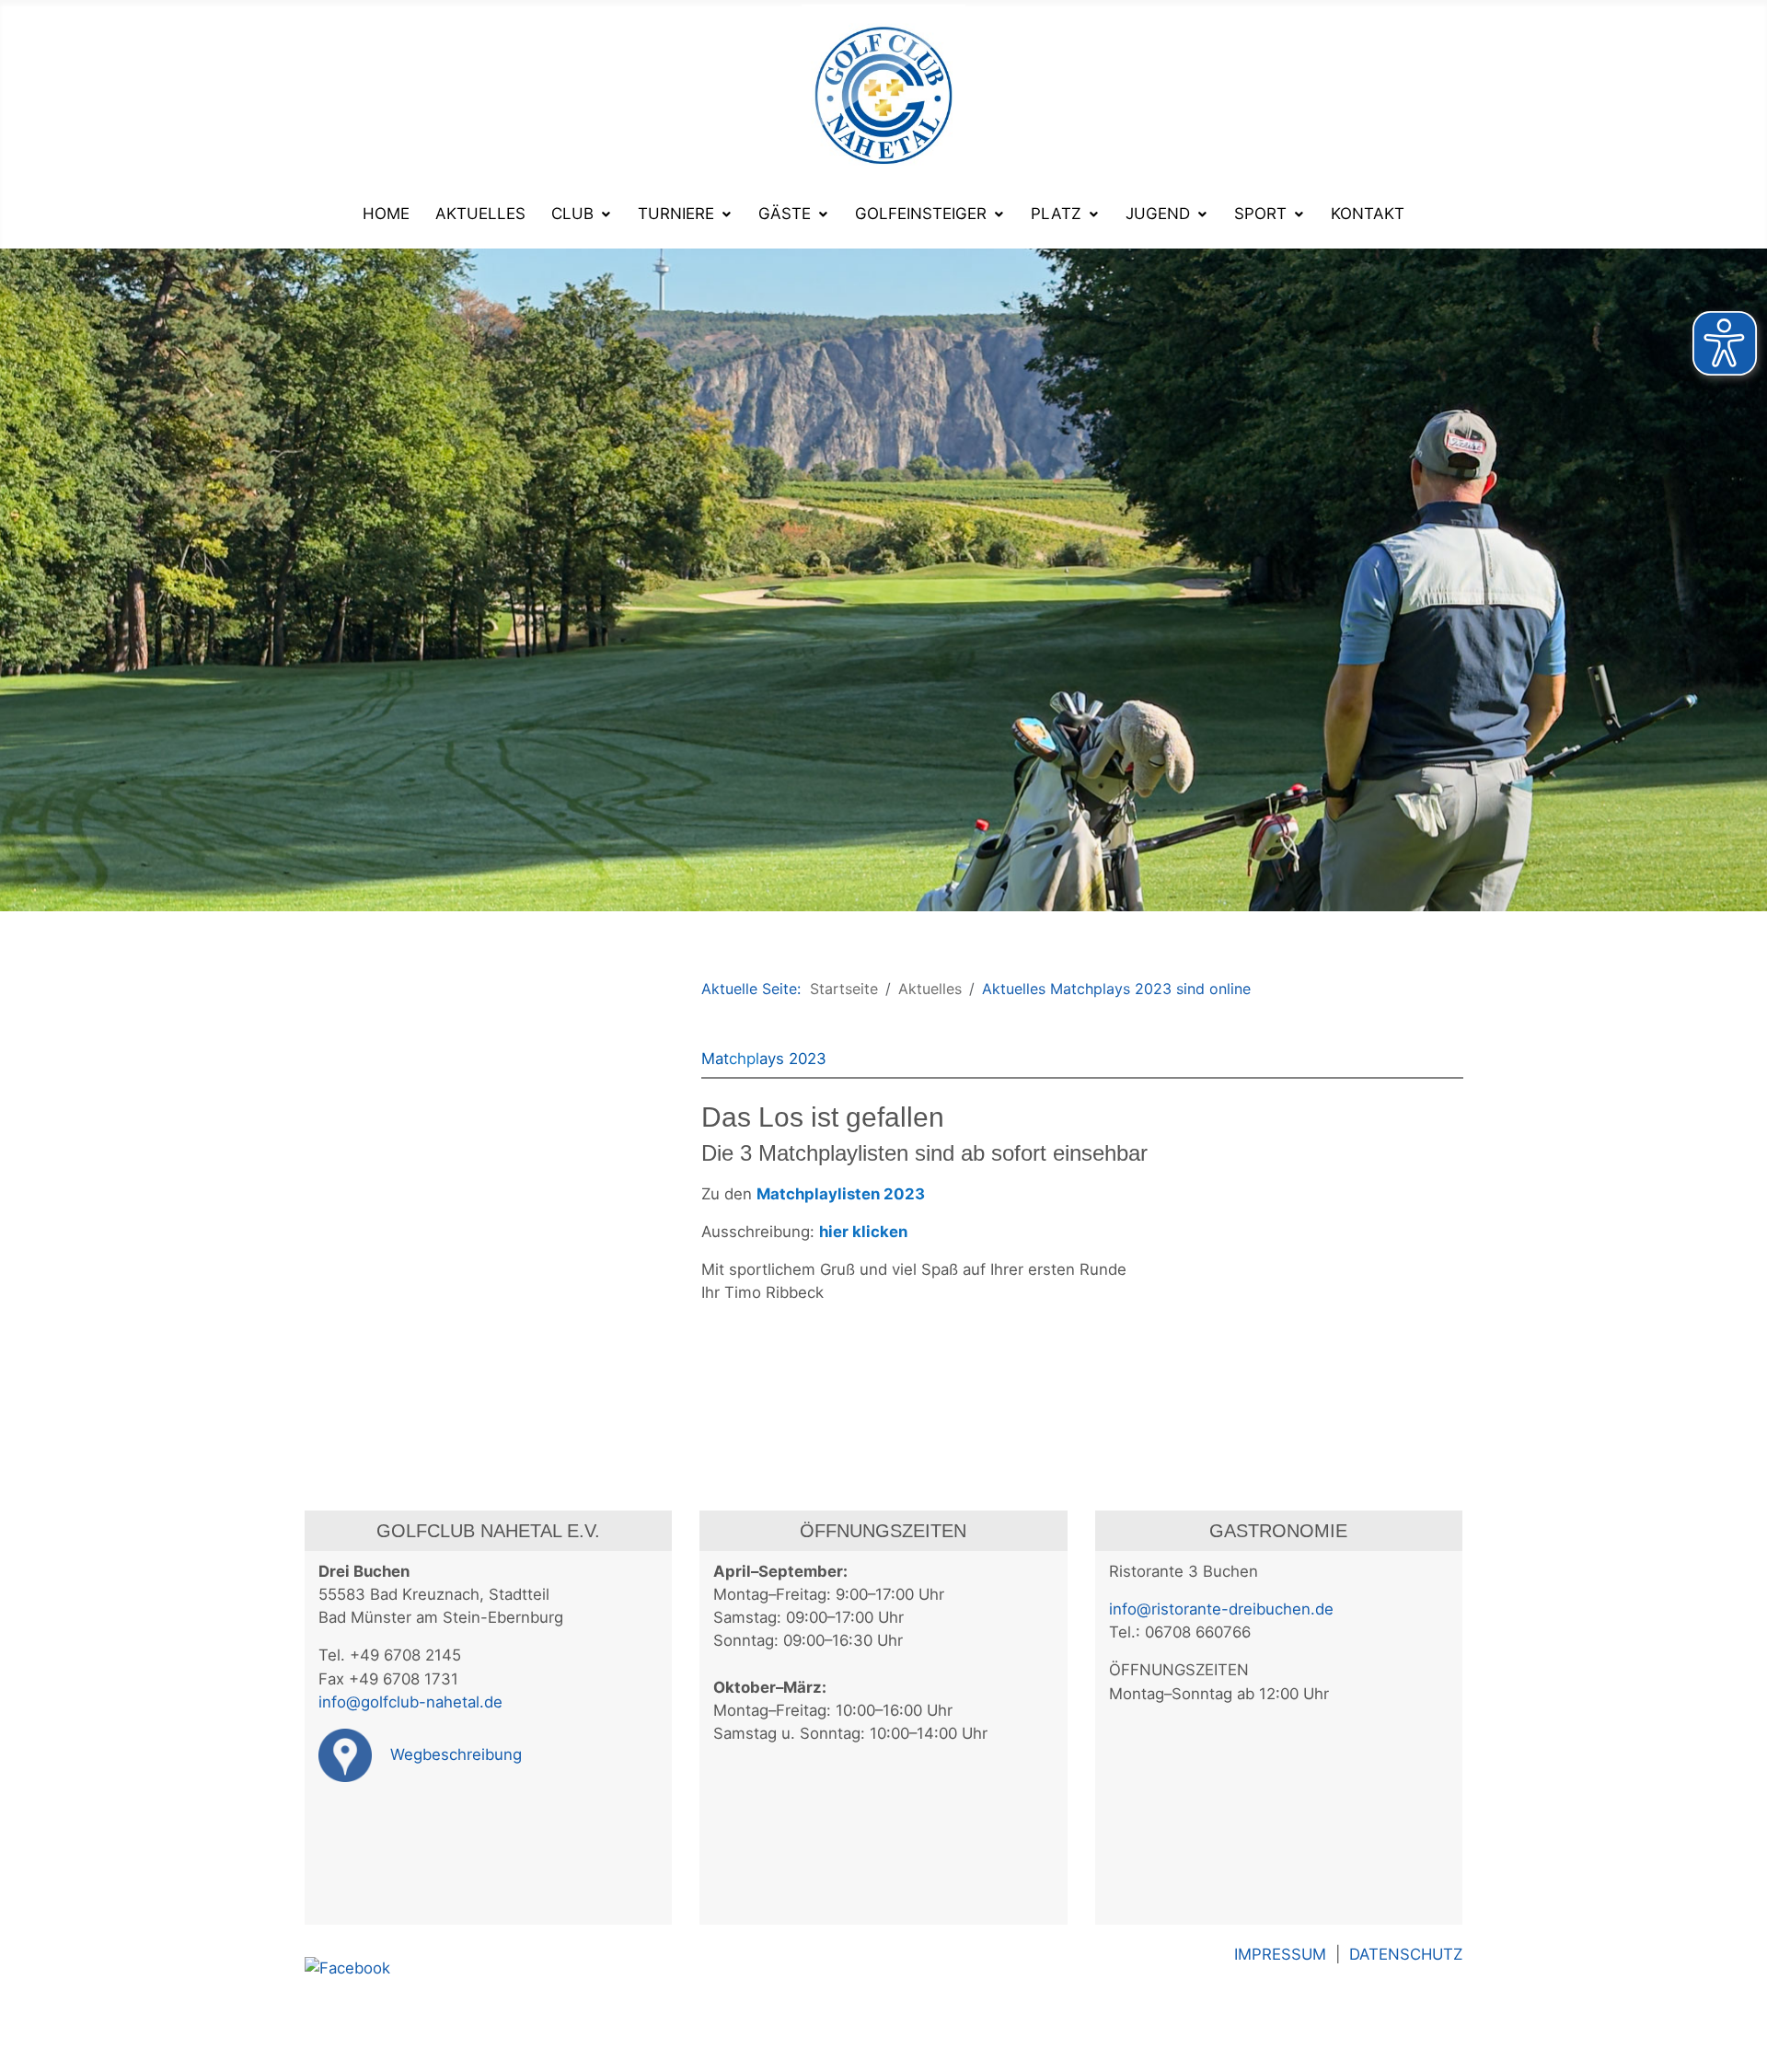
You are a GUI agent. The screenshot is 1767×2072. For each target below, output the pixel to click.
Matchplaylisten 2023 (841, 1194)
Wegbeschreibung (454, 1754)
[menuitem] (386, 214)
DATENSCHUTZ (1406, 1954)
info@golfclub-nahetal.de (410, 1702)
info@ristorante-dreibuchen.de (1221, 1609)
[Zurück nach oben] (1744, 2049)
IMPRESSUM (1285, 1954)
